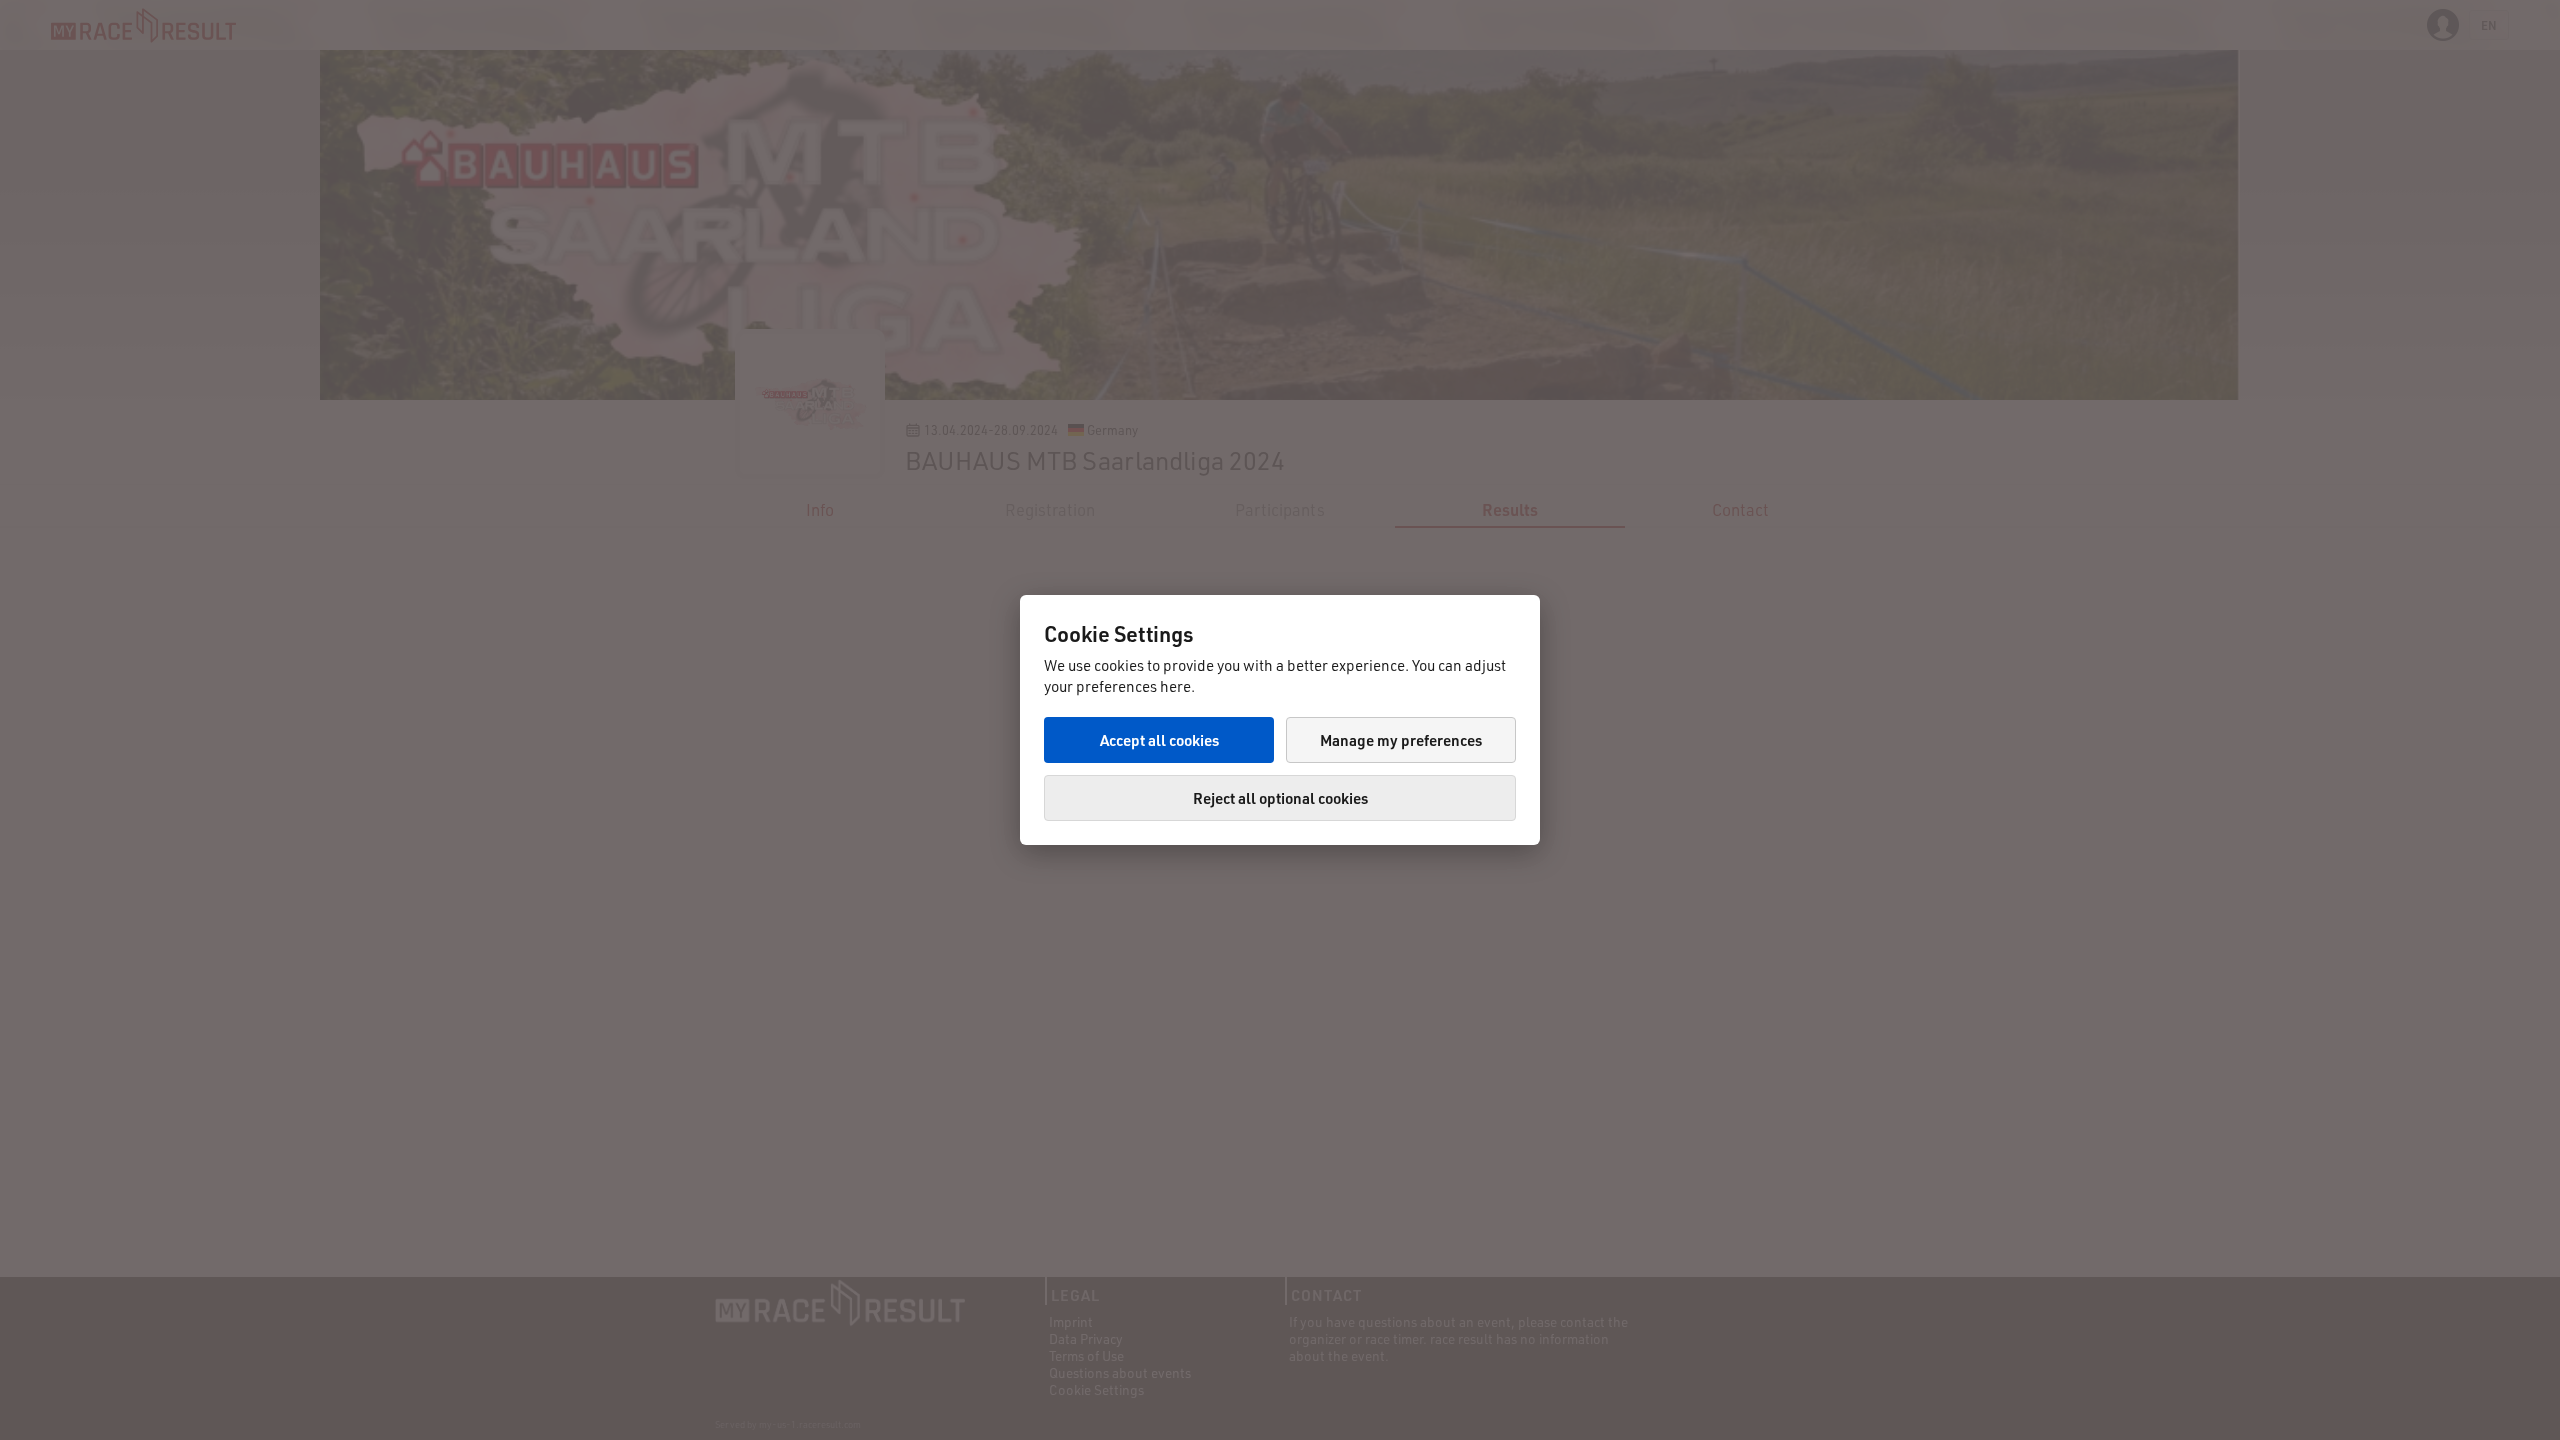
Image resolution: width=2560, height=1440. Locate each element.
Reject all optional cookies (1280, 798)
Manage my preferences (1401, 740)
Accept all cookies (1159, 740)
